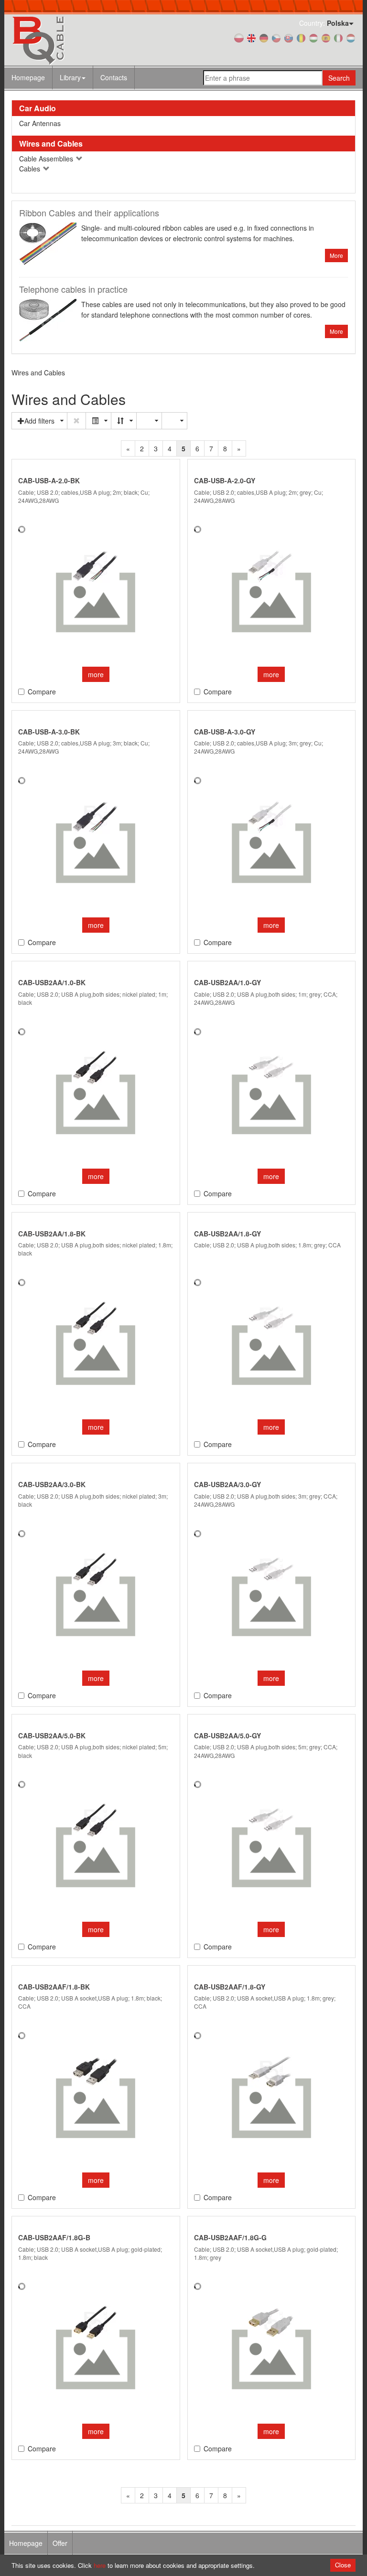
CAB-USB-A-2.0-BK (49, 480)
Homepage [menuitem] (26, 2543)
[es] (326, 37)
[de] (264, 37)
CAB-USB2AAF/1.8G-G (230, 2237)
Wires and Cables (51, 144)
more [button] (96, 674)
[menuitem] (73, 77)
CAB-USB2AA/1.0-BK (52, 982)
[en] (251, 37)
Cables (31, 169)
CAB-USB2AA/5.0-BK (52, 1735)
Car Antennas (40, 123)
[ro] (301, 37)
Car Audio (38, 108)
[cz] (276, 37)
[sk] (289, 37)
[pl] (239, 37)
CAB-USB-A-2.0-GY (225, 480)
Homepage (28, 77)
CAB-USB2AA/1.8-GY (227, 1234)
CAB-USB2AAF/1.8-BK (54, 1987)
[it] (338, 37)
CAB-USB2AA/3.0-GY (227, 1484)
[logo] (64, 40)
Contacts (114, 77)
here (100, 2565)
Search (339, 78)
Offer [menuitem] (60, 2543)
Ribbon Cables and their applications (89, 213)
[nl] (351, 37)
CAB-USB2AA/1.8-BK (52, 1234)
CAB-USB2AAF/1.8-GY (230, 1987)
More (336, 255)
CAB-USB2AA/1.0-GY (227, 982)
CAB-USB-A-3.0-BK (49, 732)
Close (343, 2565)
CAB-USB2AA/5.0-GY (227, 1735)
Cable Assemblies (47, 159)
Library (70, 77)
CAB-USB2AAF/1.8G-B (54, 2237)
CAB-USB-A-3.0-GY (225, 732)
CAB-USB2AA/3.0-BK (52, 1484)
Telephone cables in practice (73, 289)
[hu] (313, 37)
